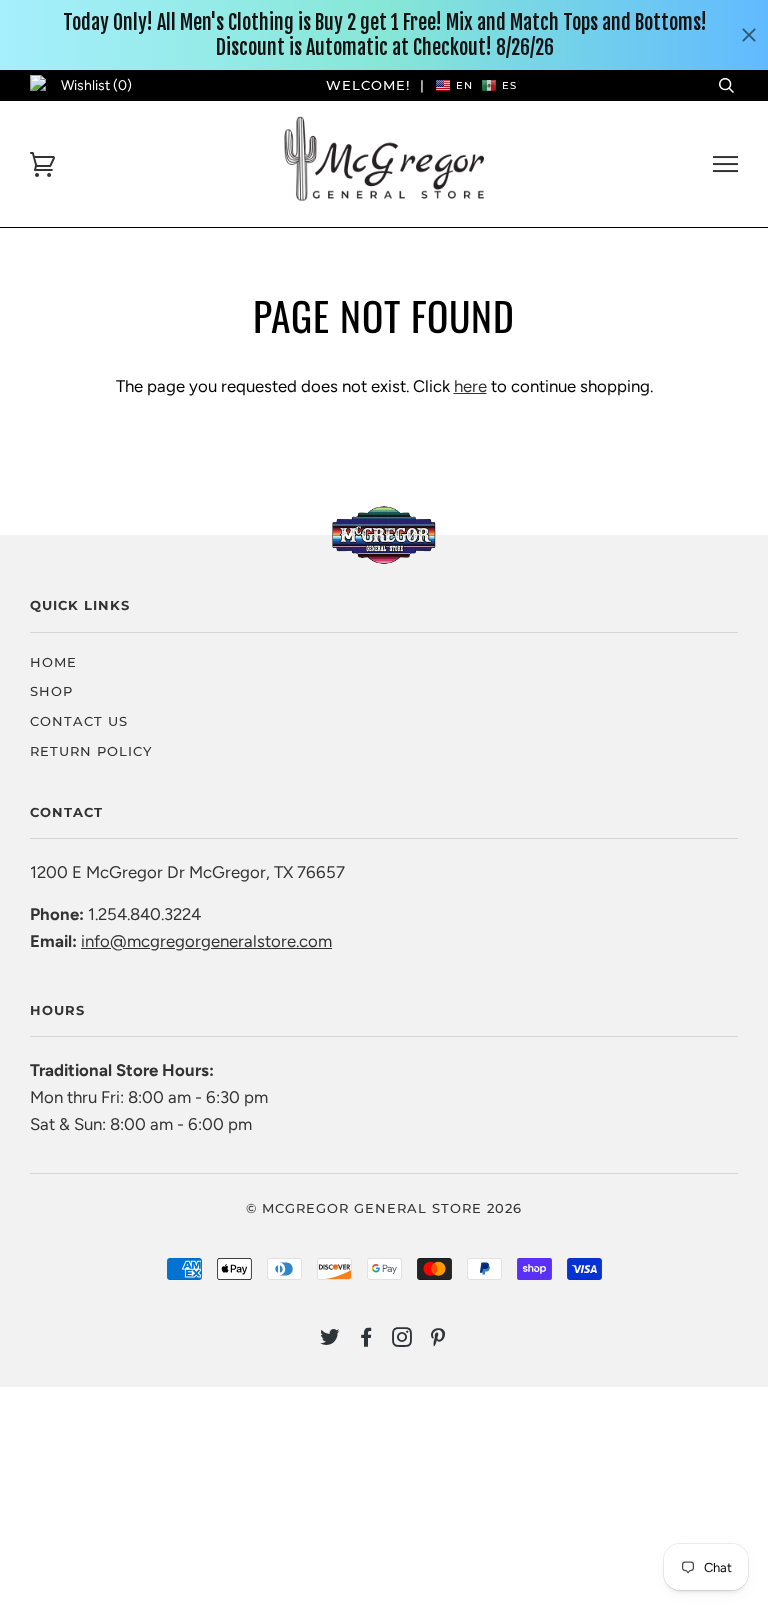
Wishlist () (96, 85)
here (470, 386)
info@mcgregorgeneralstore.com (206, 941)
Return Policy (91, 751)
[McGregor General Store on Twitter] (330, 1340)
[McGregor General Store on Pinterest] (438, 1340)
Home (53, 662)
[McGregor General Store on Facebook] (366, 1340)
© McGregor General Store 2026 (384, 1208)
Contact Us (79, 721)
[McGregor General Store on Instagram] (402, 1340)
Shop (51, 691)
